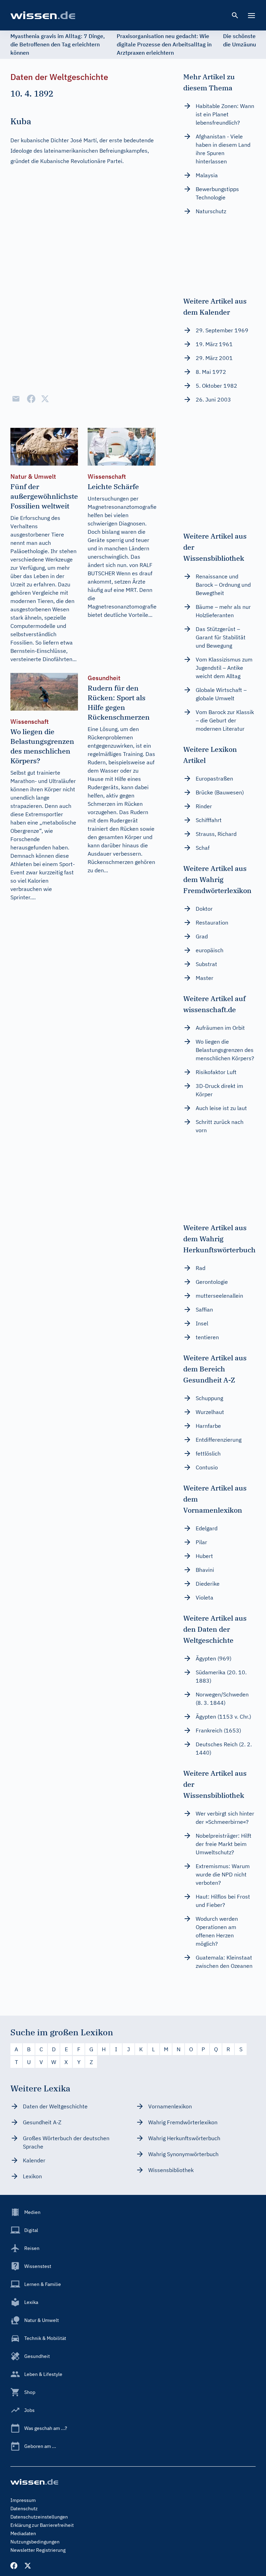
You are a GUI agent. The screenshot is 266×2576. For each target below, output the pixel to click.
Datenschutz (24, 2509)
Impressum (23, 2500)
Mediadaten (23, 2533)
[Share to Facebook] (31, 399)
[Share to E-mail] (16, 399)
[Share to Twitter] (45, 399)
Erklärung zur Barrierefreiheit (42, 2525)
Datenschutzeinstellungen (39, 2517)
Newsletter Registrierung (38, 2550)
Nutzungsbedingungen (35, 2542)
